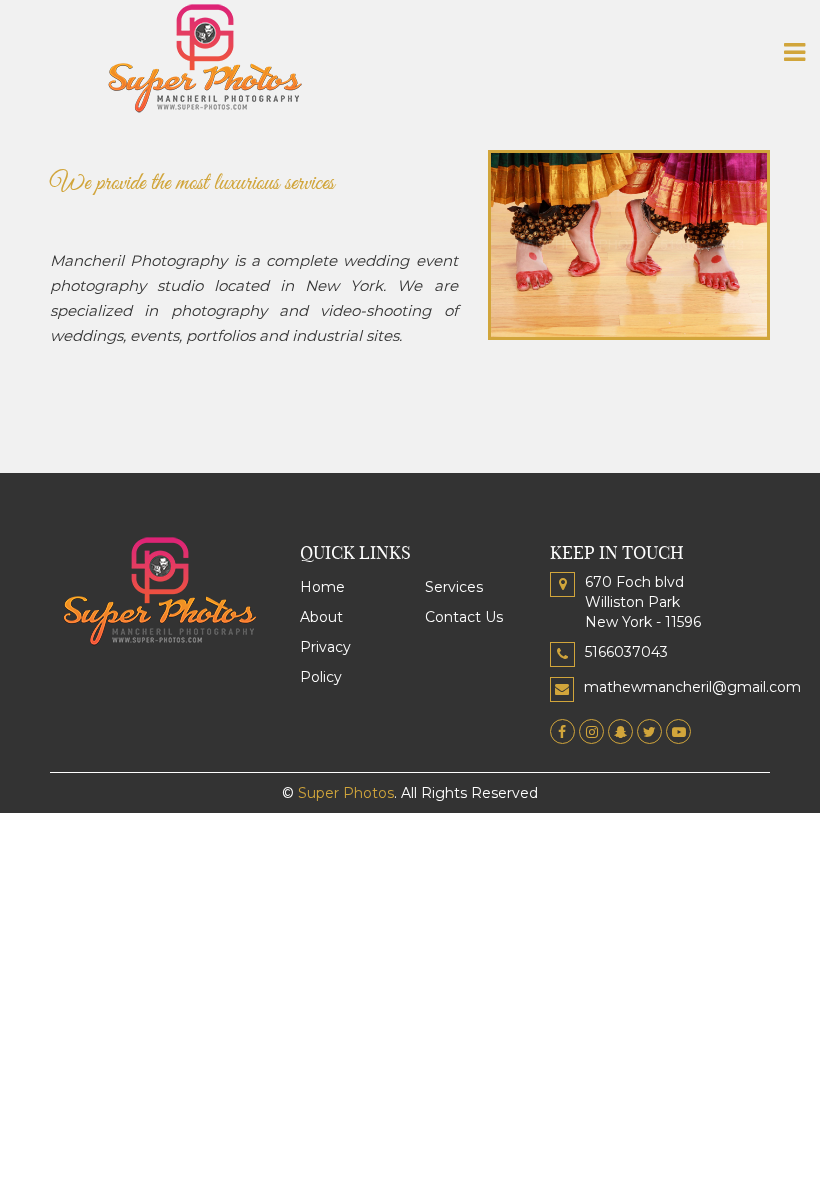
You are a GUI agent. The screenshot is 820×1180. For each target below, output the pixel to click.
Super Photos (346, 793)
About (321, 617)
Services (454, 587)
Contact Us (464, 617)
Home (322, 587)
